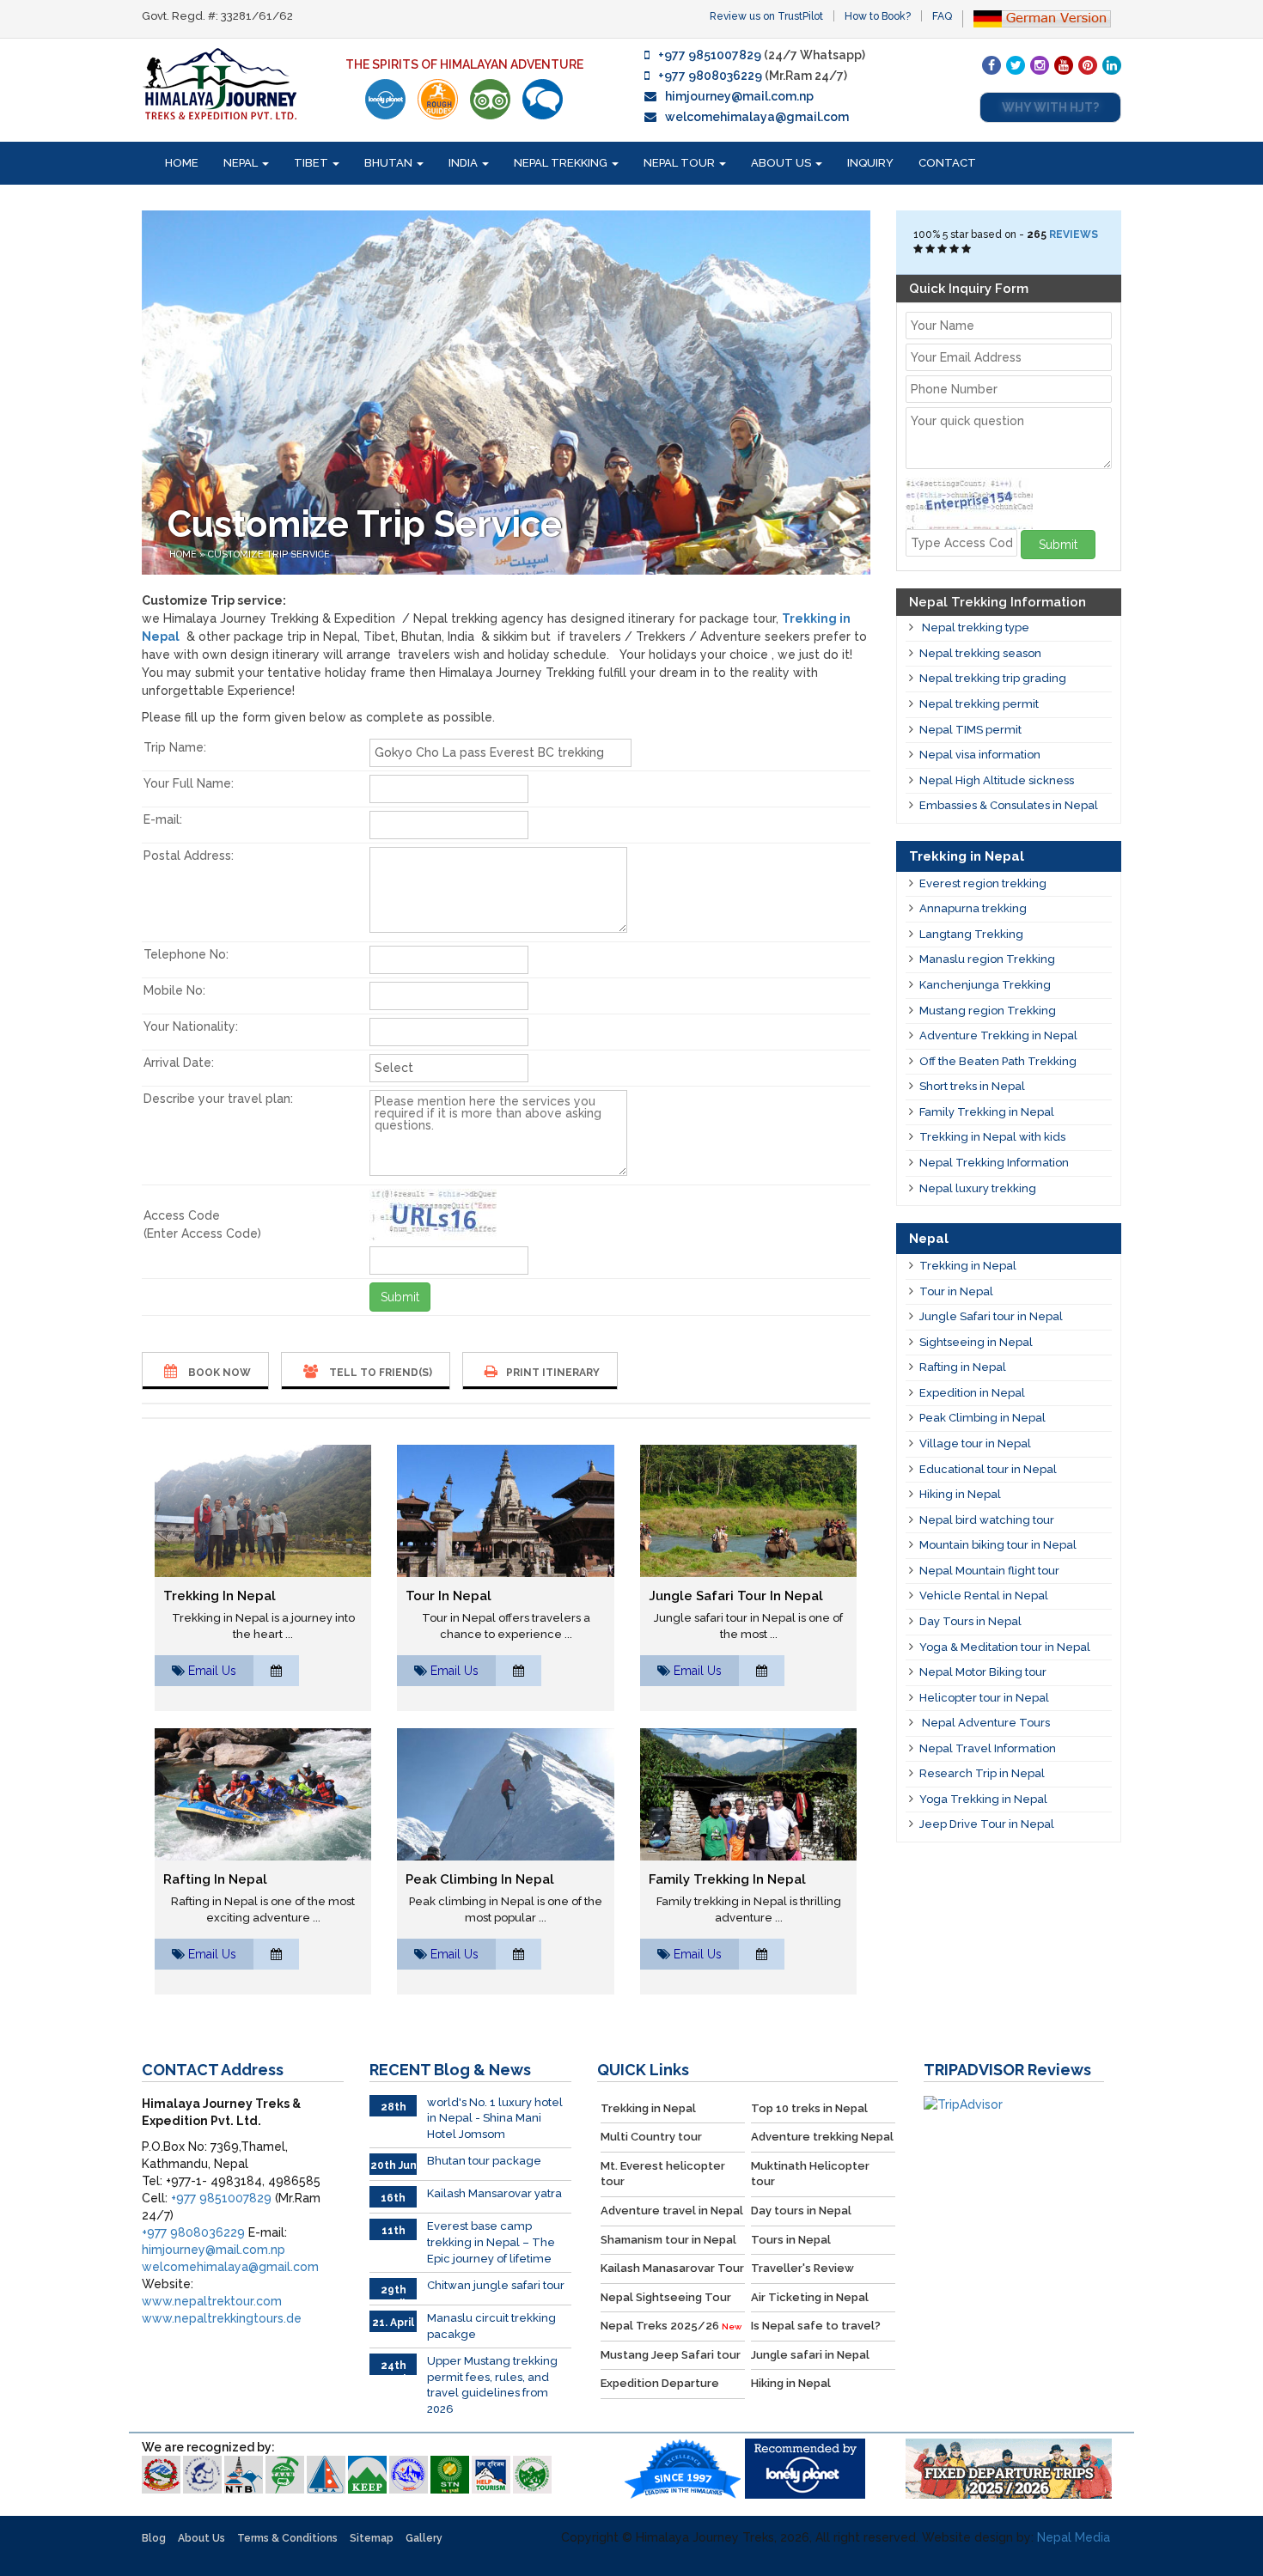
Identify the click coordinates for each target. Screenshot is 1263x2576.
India (464, 163)
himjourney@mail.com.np (739, 96)
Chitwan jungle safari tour (496, 2285)
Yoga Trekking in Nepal (983, 1799)
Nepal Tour (680, 163)
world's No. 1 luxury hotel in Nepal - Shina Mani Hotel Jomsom (495, 2118)
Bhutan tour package (484, 2161)
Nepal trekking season (980, 653)
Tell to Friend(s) (379, 1373)
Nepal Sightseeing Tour (666, 2297)
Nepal (242, 163)
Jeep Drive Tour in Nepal (987, 1824)
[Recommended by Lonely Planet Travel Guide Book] (385, 99)
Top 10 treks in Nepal (809, 2108)
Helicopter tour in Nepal (984, 1698)
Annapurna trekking (973, 908)
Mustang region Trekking (988, 1011)
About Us (782, 163)
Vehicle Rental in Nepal (984, 1596)
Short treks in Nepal (972, 1086)
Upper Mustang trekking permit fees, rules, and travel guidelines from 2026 (492, 2385)
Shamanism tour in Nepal (668, 2240)
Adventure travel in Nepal (672, 2211)
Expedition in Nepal (972, 1393)
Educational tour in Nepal (988, 1469)
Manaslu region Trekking (987, 959)
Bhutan (390, 163)
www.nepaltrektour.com (212, 2301)
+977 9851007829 (710, 55)
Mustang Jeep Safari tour (671, 2355)
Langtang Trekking (971, 934)
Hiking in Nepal (960, 1494)
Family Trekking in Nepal (727, 1879)
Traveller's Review (802, 2268)
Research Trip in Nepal (982, 1773)
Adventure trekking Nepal (822, 2137)
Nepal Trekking (562, 163)
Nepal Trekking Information (994, 1163)
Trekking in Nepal (220, 1596)
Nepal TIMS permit (970, 730)
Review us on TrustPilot (766, 16)
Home (182, 163)
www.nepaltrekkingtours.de (222, 2318)
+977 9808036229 (710, 76)
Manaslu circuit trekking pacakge (491, 2326)
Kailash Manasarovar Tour (672, 2268)
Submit (400, 1297)
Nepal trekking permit (979, 704)
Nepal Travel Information (988, 1748)
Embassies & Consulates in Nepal (1009, 805)
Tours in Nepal (791, 2240)
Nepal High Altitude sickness (997, 780)
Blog (154, 2538)
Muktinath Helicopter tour (810, 2174)
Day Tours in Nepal (970, 1621)
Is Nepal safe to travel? (816, 2326)
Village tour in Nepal (975, 1443)
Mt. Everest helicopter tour (663, 2174)
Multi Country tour (651, 2137)
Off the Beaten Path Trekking (998, 1061)
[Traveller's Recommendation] (543, 99)
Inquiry (870, 163)
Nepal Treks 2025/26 (671, 2326)
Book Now (218, 1373)
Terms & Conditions (287, 2538)
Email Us (212, 1671)
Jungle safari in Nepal (810, 2355)
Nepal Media (1074, 2537)
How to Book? (878, 16)
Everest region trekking (983, 883)
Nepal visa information (980, 755)
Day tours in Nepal (801, 2211)
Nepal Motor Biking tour (983, 1672)
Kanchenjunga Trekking (985, 985)
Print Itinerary (553, 1373)
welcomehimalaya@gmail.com (757, 117)
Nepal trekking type (974, 627)
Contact (947, 163)
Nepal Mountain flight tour (989, 1571)
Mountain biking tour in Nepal (998, 1545)
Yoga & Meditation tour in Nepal (1005, 1647)
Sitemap (372, 2538)
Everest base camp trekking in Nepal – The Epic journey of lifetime (491, 2242)
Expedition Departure (660, 2383)
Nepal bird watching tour (987, 1520)
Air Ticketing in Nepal (810, 2297)
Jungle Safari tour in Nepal (736, 1596)
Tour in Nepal (448, 1596)
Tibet (312, 163)
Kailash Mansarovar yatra (494, 2193)
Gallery (424, 2538)
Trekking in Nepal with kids (992, 1137)
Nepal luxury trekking (978, 1188)
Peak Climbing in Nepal (480, 1879)
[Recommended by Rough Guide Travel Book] (438, 99)
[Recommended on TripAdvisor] (490, 99)
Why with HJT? (1050, 107)
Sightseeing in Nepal (976, 1342)
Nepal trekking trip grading (993, 678)
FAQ (942, 16)
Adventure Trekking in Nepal (998, 1035)
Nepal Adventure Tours (985, 1723)
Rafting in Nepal (215, 1879)
